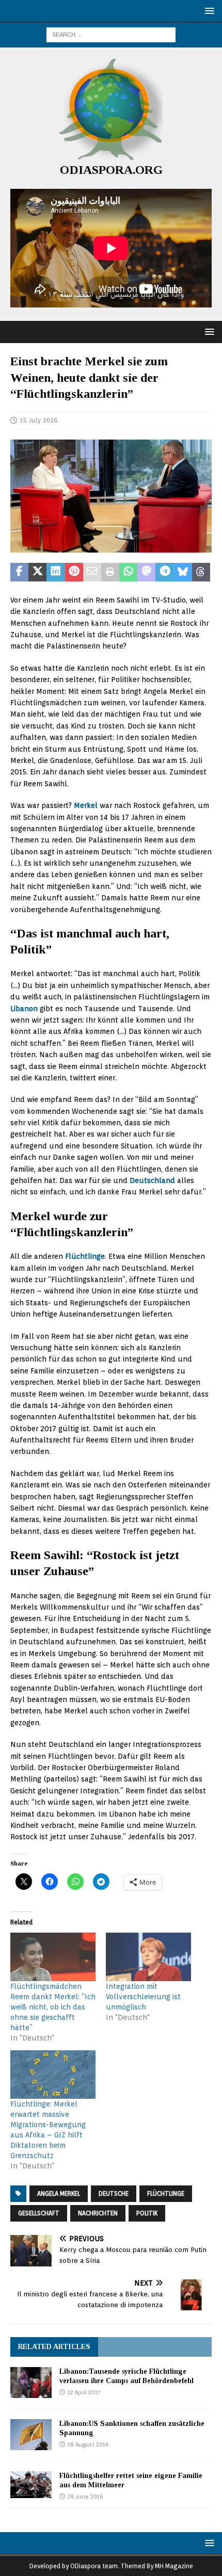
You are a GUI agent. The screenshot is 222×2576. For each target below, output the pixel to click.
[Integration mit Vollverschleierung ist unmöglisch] (148, 1957)
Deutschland (152, 1180)
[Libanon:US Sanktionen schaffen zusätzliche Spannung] (31, 2435)
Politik (147, 2213)
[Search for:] (111, 34)
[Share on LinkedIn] (55, 572)
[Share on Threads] (201, 572)
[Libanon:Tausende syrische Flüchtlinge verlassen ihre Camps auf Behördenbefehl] (31, 2383)
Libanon (24, 1009)
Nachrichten (98, 2213)
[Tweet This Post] (37, 572)
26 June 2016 (85, 2497)
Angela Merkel (59, 2193)
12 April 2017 (84, 2392)
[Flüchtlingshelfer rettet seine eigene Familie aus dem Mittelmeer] (31, 2485)
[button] (208, 11)
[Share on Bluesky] (183, 572)
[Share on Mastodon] (146, 572)
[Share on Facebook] (19, 572)
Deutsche (114, 2193)
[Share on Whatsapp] (128, 572)
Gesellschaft (39, 2213)
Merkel (86, 805)
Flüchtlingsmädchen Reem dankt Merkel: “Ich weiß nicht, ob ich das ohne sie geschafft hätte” (53, 2007)
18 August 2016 (88, 2444)
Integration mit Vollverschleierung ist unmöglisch (143, 1997)
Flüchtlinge (85, 1256)
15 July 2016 (39, 420)
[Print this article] (110, 572)
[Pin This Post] (74, 572)
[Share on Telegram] (164, 572)
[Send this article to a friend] (92, 572)
